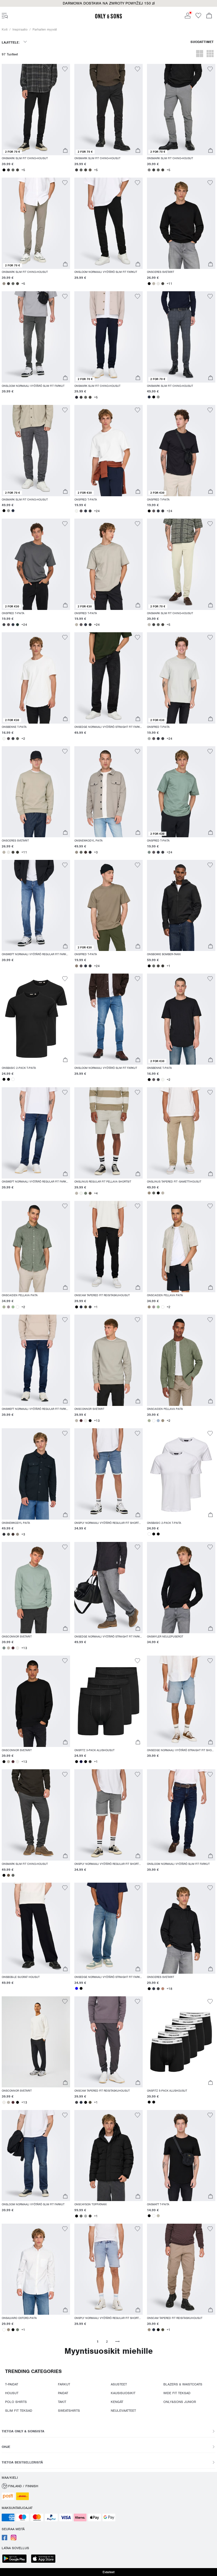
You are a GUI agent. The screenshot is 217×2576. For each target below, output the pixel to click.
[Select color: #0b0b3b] (81, 1762)
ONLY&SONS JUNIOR (180, 2402)
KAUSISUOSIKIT (123, 2393)
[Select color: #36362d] (18, 852)
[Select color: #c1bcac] (158, 2216)
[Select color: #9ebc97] (13, 1307)
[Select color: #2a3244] (149, 397)
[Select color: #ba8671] (163, 1989)
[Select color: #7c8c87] (149, 852)
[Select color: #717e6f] (86, 1193)
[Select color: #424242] (8, 170)
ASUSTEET (119, 2384)
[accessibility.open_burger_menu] (5, 16)
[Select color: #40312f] (86, 852)
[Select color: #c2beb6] (149, 625)
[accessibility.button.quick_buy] (65, 151)
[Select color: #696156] (90, 170)
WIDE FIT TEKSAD (177, 2393)
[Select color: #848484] (149, 170)
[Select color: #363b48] (86, 511)
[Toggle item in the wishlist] (65, 70)
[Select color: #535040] (86, 1307)
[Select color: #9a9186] (4, 284)
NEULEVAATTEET (123, 2411)
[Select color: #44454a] (90, 511)
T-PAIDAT (12, 2384)
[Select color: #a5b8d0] (158, 1421)
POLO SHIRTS (16, 2402)
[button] (108, 3)
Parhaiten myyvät (45, 29)
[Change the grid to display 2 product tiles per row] (200, 54)
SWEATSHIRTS (69, 2411)
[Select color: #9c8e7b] (149, 1193)
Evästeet (108, 2572)
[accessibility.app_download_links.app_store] (45, 2559)
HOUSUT (12, 2393)
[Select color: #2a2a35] (77, 397)
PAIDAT (63, 2393)
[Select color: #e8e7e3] (158, 284)
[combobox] (14, 44)
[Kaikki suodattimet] (202, 44)
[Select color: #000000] (4, 170)
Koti (5, 29)
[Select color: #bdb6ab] (154, 284)
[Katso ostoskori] (209, 16)
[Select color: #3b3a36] (163, 966)
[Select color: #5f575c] (81, 511)
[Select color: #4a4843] (18, 170)
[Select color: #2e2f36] (90, 852)
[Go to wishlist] (198, 17)
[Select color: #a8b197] (4, 1307)
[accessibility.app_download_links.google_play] (16, 2559)
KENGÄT (117, 2402)
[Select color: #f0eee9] (86, 1421)
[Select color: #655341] (8, 1875)
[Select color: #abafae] (149, 739)
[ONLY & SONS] (108, 18)
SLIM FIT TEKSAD (19, 2411)
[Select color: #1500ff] (77, 1988)
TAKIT (62, 2402)
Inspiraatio (20, 29)
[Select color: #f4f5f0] (77, 511)
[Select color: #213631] (18, 625)
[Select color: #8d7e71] (77, 966)
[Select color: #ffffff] (13, 1079)
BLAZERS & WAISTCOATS (183, 2384)
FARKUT (64, 2384)
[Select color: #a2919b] (8, 1307)
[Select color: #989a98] (158, 397)
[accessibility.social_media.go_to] (5, 2539)
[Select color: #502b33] (81, 1421)
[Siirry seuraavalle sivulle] (117, 2341)
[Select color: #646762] (13, 170)
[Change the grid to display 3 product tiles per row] (210, 54)
